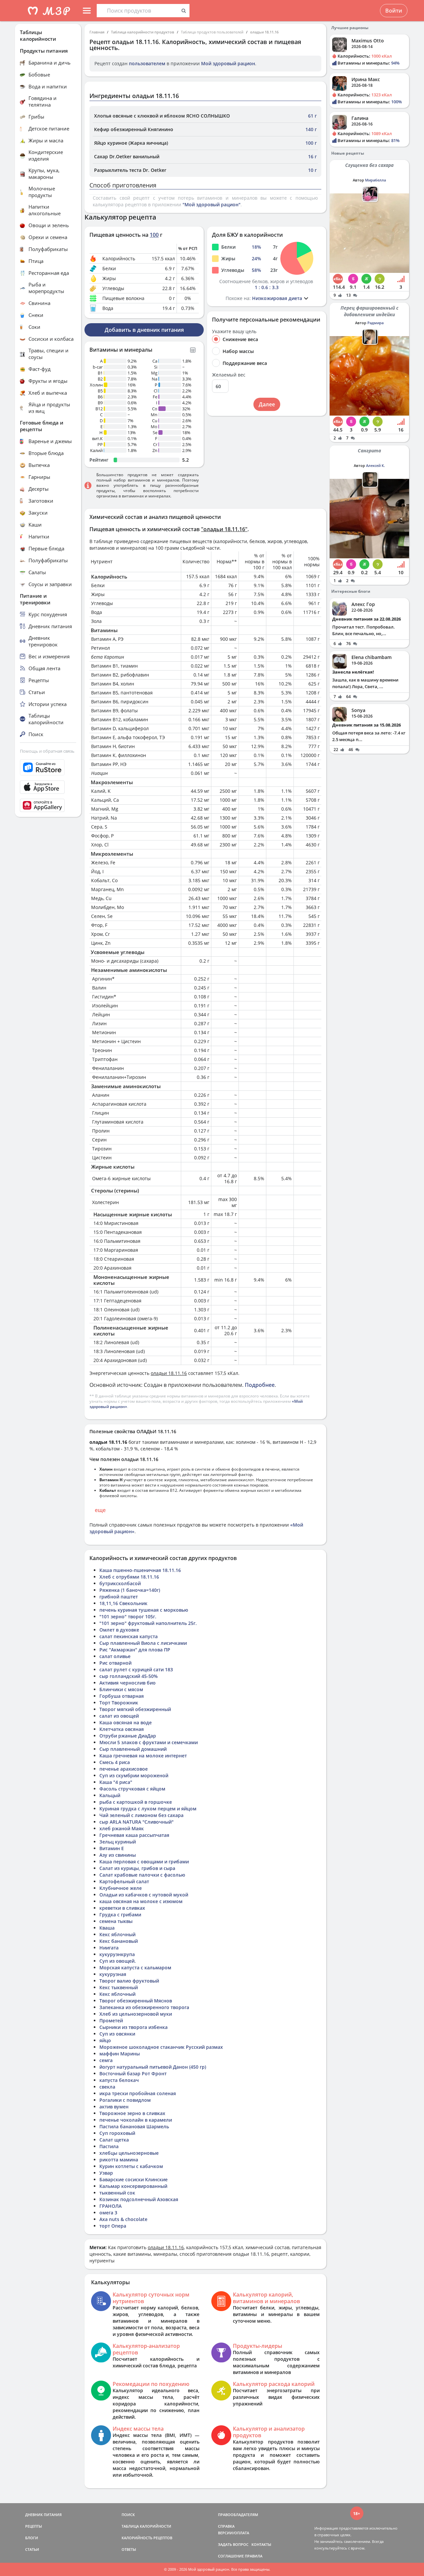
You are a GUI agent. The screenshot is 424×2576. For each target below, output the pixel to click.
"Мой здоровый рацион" (212, 204)
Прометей (111, 2020)
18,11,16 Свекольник (123, 1603)
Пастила (109, 2146)
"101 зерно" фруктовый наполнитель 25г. (148, 1623)
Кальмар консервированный (133, 2186)
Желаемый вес (229, 375)
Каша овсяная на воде (126, 1722)
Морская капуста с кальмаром (135, 1968)
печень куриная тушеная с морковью (144, 1610)
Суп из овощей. (118, 1961)
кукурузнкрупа (117, 1954)
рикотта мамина (119, 2160)
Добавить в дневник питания (144, 330)
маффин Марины (120, 2054)
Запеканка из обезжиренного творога (144, 2007)
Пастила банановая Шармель (134, 2126)
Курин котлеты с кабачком (131, 2166)
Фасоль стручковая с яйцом (132, 1789)
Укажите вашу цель (234, 331)
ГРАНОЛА (110, 2206)
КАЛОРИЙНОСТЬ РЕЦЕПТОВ (147, 2538)
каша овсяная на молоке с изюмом (141, 1901)
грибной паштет (119, 1597)
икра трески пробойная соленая (138, 2093)
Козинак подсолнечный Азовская (139, 2199)
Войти (394, 11)
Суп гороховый (117, 2133)
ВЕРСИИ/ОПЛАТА (234, 2533)
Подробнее (260, 1385)
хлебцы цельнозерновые (129, 2153)
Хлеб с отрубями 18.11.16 (129, 1577)
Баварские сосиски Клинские (133, 2179)
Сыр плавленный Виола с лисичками (143, 1643)
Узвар (106, 2173)
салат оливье (115, 1656)
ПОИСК (128, 2515)
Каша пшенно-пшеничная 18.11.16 (140, 1570)
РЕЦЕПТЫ (34, 2526)
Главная (97, 32)
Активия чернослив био (128, 1683)
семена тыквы (116, 1921)
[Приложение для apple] (48, 787)
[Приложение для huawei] (48, 805)
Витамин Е (112, 1848)
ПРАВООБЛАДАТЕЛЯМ (238, 2515)
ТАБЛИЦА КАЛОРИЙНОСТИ (146, 2526)
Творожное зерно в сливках (132, 2113)
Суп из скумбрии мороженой (134, 1775)
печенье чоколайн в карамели (136, 2120)
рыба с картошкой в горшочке (136, 1802)
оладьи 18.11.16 (264, 32)
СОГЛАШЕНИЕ (231, 2556)
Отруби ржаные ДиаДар (128, 1736)
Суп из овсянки (117, 2034)
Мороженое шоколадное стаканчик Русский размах (161, 2047)
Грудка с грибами (120, 1915)
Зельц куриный (118, 1842)
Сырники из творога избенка (133, 2027)
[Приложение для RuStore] (48, 767)
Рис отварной (115, 1663)
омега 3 (108, 2213)
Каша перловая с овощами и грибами (144, 1862)
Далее (267, 404)
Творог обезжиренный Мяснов (136, 2001)
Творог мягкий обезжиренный (135, 1709)
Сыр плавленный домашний (133, 1749)
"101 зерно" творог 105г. (128, 1616)
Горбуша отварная (122, 1696)
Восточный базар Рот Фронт (133, 2073)
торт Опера (113, 2226)
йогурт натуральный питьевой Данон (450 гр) (153, 2067)
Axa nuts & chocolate (123, 2219)
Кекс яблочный (117, 1934)
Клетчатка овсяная (122, 1729)
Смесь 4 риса (115, 1762)
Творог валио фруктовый (129, 1981)
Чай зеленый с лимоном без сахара (141, 1815)
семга (106, 2060)
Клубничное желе (121, 1888)
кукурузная (113, 1974)
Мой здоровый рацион (228, 63)
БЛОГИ (32, 2538)
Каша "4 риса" (116, 1782)
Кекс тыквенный (119, 1987)
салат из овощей (119, 1716)
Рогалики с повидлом (125, 2100)
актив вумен (114, 2107)
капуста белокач (119, 2080)
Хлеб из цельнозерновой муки (136, 2014)
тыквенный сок (117, 2193)
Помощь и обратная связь (47, 751)
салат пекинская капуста (129, 1636)
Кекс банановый (119, 1941)
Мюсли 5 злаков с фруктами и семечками (149, 1742)
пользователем (147, 63)
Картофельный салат (124, 1881)
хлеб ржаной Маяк (122, 1828)
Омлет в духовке (119, 1630)
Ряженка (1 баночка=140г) (130, 1590)
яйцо (105, 2040)
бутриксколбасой (120, 1583)
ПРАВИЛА (254, 2556)
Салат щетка (114, 2140)
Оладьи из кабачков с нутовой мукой (144, 1895)
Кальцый (110, 1795)
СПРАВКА (226, 2526)
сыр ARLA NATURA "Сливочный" (136, 1822)
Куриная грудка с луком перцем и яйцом (148, 1809)
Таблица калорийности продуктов (143, 32)
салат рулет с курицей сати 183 (136, 1669)
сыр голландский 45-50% (129, 1676)
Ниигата (109, 1948)
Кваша (107, 1928)
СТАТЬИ (32, 2549)
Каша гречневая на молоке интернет (143, 1756)
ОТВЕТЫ (129, 2549)
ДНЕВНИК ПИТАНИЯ (43, 2515)
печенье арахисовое (124, 1769)
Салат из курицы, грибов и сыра (137, 1868)
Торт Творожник (119, 1703)
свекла (107, 2087)
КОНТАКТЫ (261, 2544)
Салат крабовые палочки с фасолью (142, 1875)
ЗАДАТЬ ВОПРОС (233, 2544)
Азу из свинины (118, 1855)
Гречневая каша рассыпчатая (134, 1835)
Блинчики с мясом (121, 1689)
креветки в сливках (122, 1908)
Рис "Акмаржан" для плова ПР (135, 1650)
